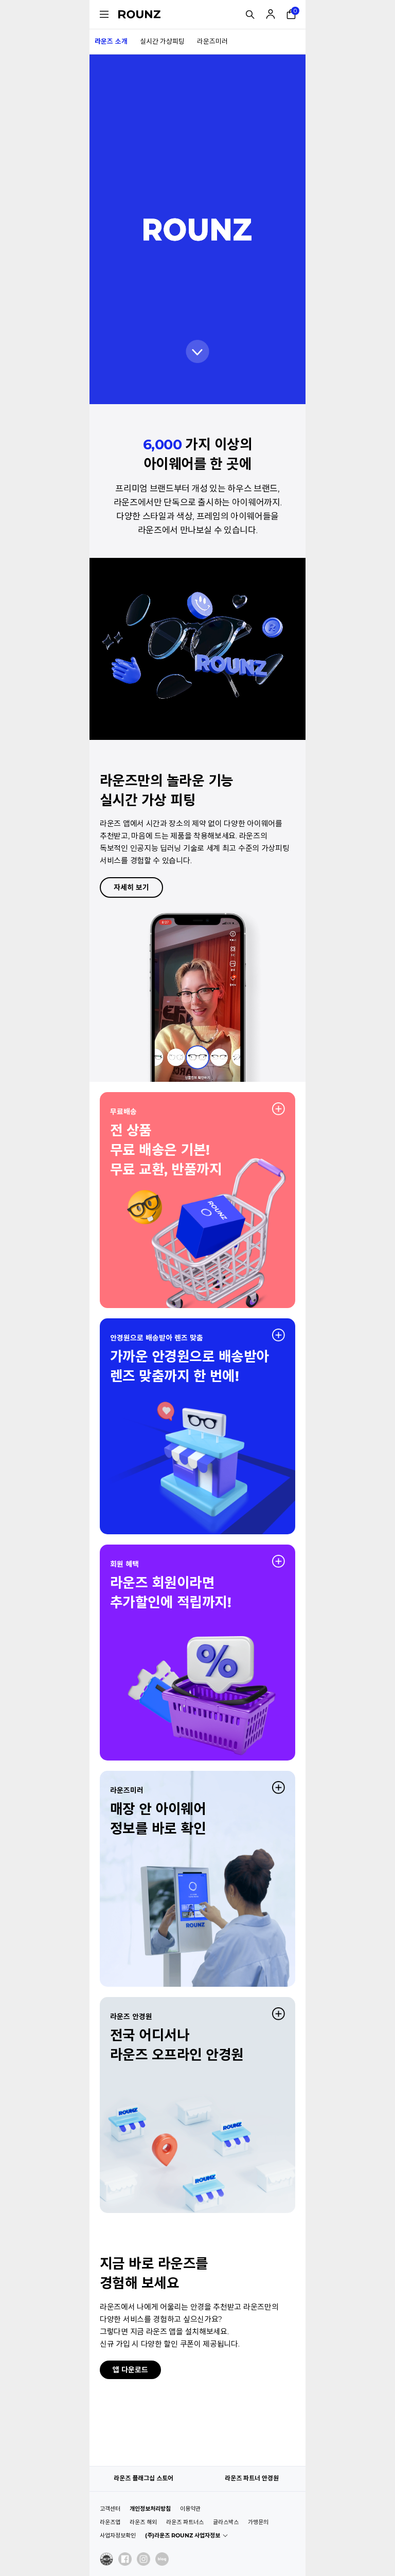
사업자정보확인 (118, 2535)
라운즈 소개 (111, 41)
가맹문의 (258, 2522)
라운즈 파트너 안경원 (252, 2478)
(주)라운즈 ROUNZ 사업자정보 (183, 2535)
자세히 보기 (131, 887)
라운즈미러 (212, 41)
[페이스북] (125, 2559)
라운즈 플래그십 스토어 (143, 2478)
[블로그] (162, 2559)
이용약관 (190, 2509)
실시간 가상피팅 (162, 41)
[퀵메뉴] (104, 14)
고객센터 (110, 2509)
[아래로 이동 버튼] (198, 351)
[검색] (250, 14)
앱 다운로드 (130, 2370)
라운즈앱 (110, 2522)
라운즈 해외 (143, 2522)
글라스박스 (226, 2522)
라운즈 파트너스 (185, 2522)
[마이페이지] (271, 14)
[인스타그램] (143, 2559)
